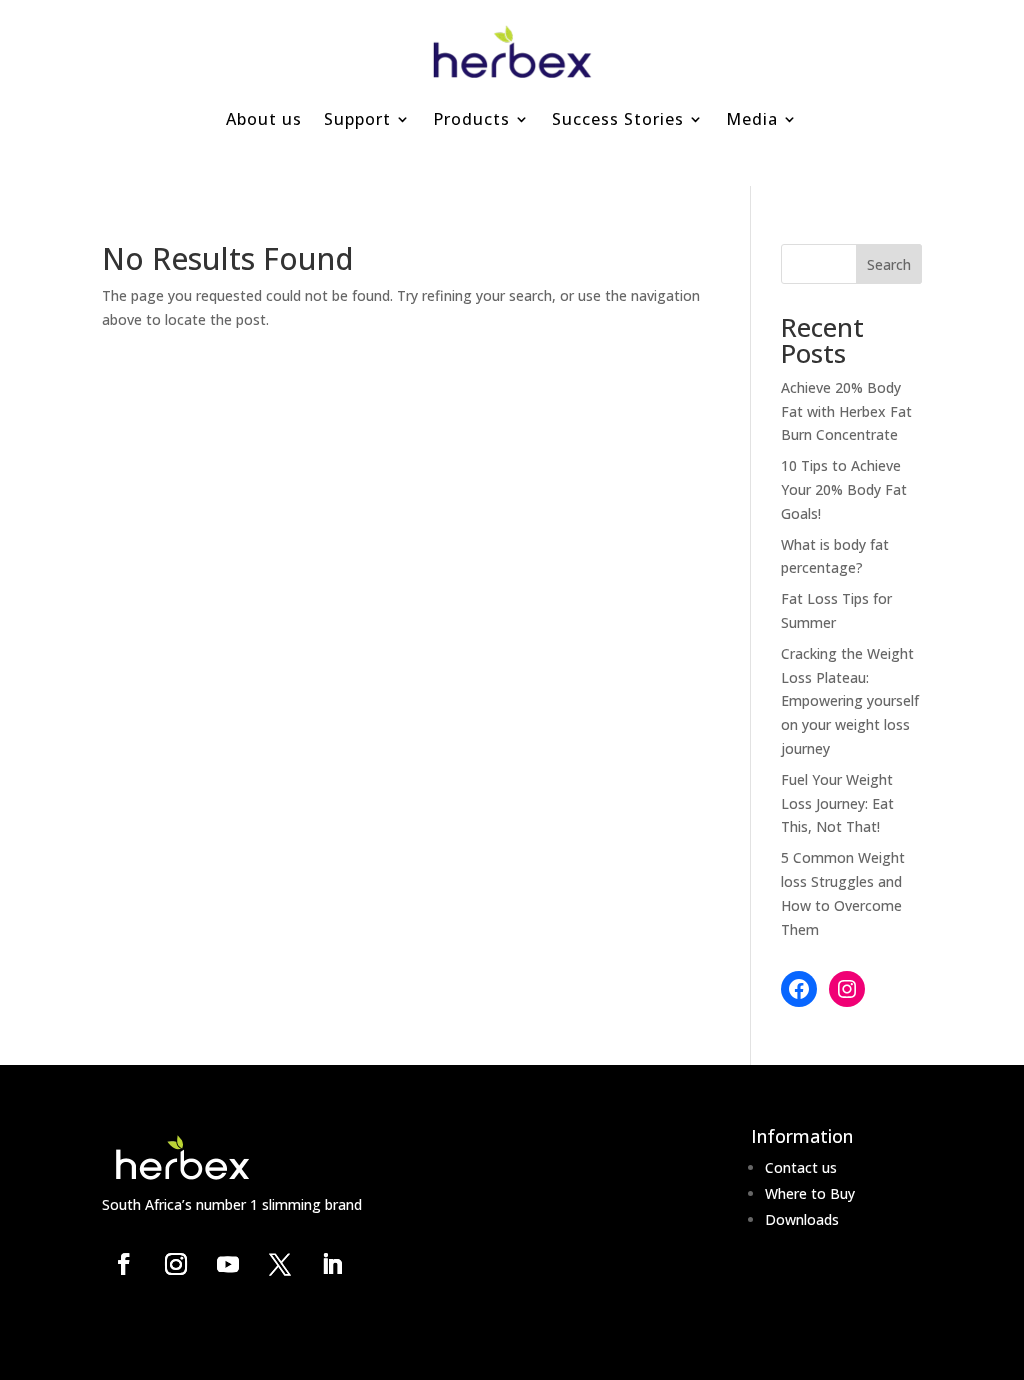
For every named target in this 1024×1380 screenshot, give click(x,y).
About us (264, 119)
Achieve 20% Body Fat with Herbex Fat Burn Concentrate (846, 411)
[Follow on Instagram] (176, 1264)
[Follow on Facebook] (124, 1264)
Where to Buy (810, 1193)
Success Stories (618, 119)
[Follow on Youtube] (228, 1264)
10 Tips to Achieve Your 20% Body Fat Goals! (844, 489)
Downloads (802, 1219)
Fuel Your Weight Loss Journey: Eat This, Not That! (837, 803)
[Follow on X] (280, 1264)
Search (889, 264)
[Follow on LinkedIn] (332, 1264)
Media (752, 119)
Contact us (801, 1167)
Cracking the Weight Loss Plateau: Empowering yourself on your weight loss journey (850, 701)
